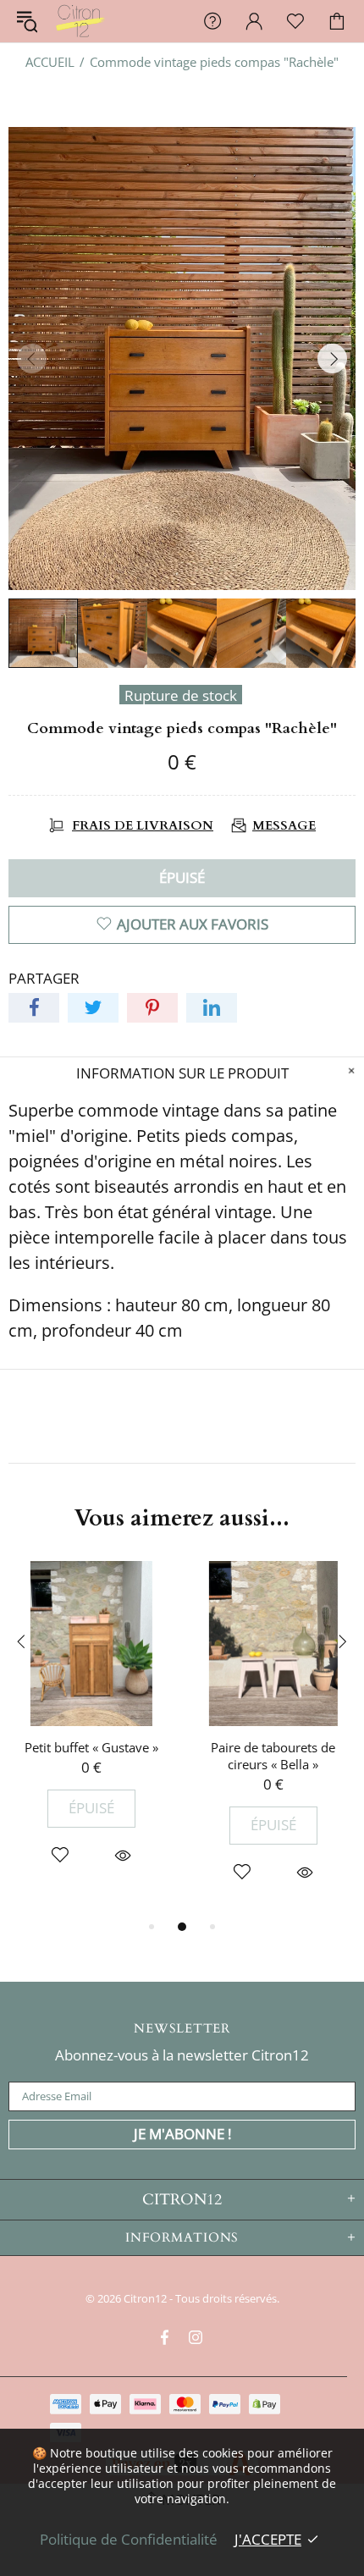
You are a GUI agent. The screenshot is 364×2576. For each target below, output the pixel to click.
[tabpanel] (91, 1730)
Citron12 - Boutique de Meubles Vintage (80, 21)
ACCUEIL (50, 62)
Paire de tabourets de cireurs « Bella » (273, 1756)
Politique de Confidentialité (129, 2539)
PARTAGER (44, 979)
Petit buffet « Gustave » (91, 1747)
